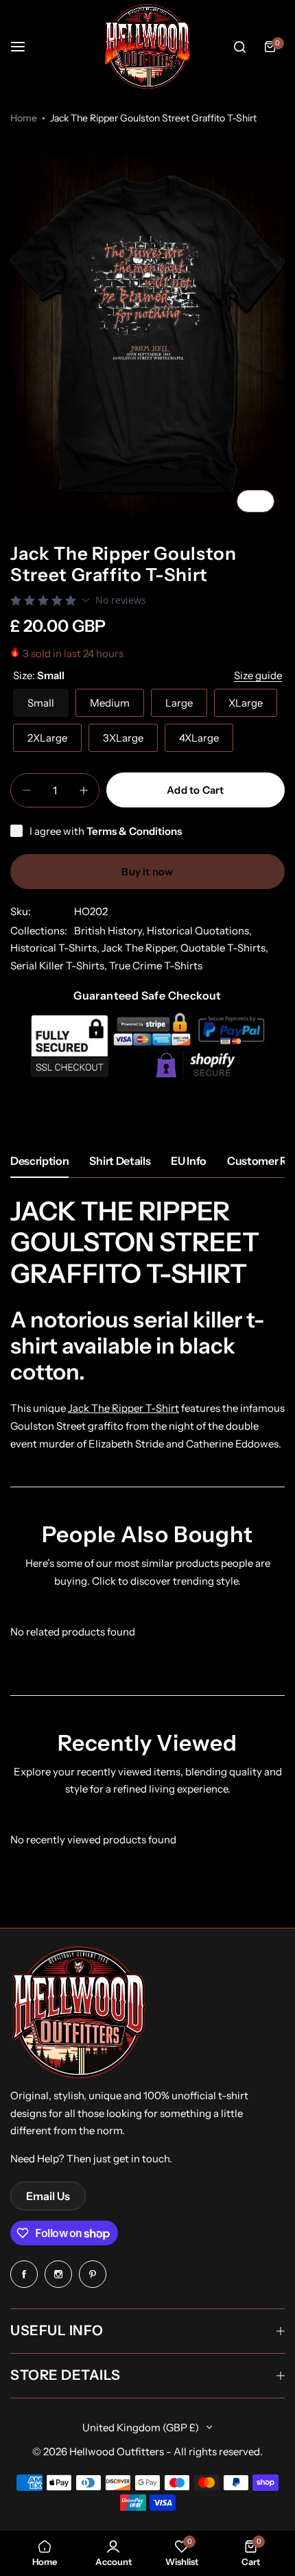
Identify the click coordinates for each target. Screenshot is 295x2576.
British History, (110, 931)
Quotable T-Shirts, (224, 948)
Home (24, 118)
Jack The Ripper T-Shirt (123, 1408)
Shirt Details (120, 1161)
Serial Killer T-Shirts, (60, 966)
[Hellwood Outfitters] (147, 47)
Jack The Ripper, (141, 948)
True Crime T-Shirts (156, 966)
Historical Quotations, (199, 931)
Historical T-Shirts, (56, 948)
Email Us (48, 2196)
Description (39, 1161)
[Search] (239, 47)
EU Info (189, 1161)
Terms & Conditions (134, 831)
